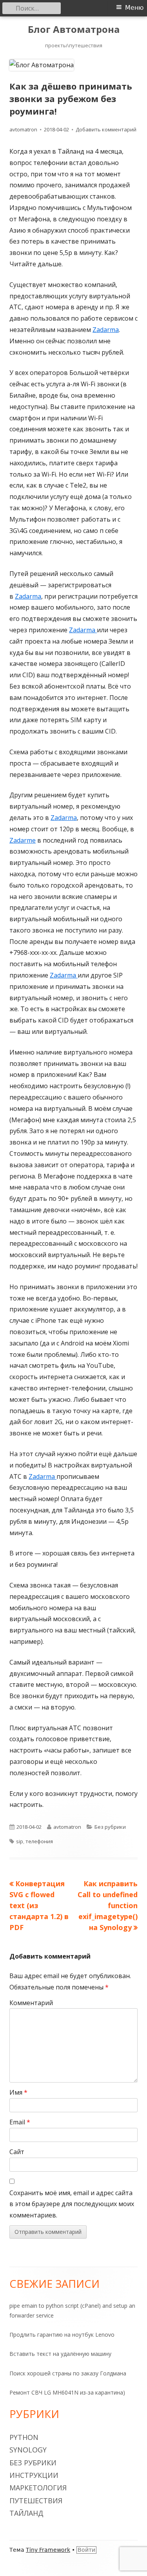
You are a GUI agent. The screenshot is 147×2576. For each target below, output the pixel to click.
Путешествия (36, 2501)
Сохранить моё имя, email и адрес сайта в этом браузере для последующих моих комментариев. (72, 2204)
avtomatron (23, 129)
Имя (18, 2092)
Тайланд (26, 2513)
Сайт (17, 2152)
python (24, 2437)
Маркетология (38, 2488)
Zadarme (23, 840)
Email (20, 2122)
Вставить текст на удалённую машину (60, 2354)
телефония (39, 1841)
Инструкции (34, 2475)
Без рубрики (110, 1827)
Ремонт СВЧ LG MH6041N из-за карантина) (67, 2392)
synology (28, 2450)
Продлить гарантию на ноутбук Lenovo (62, 2335)
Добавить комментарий (106, 129)
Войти (86, 2550)
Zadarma (106, 330)
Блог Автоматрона (74, 30)
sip (20, 1841)
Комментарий (31, 2003)
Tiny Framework (48, 2550)
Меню (134, 8)
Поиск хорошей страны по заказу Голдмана (68, 2373)
